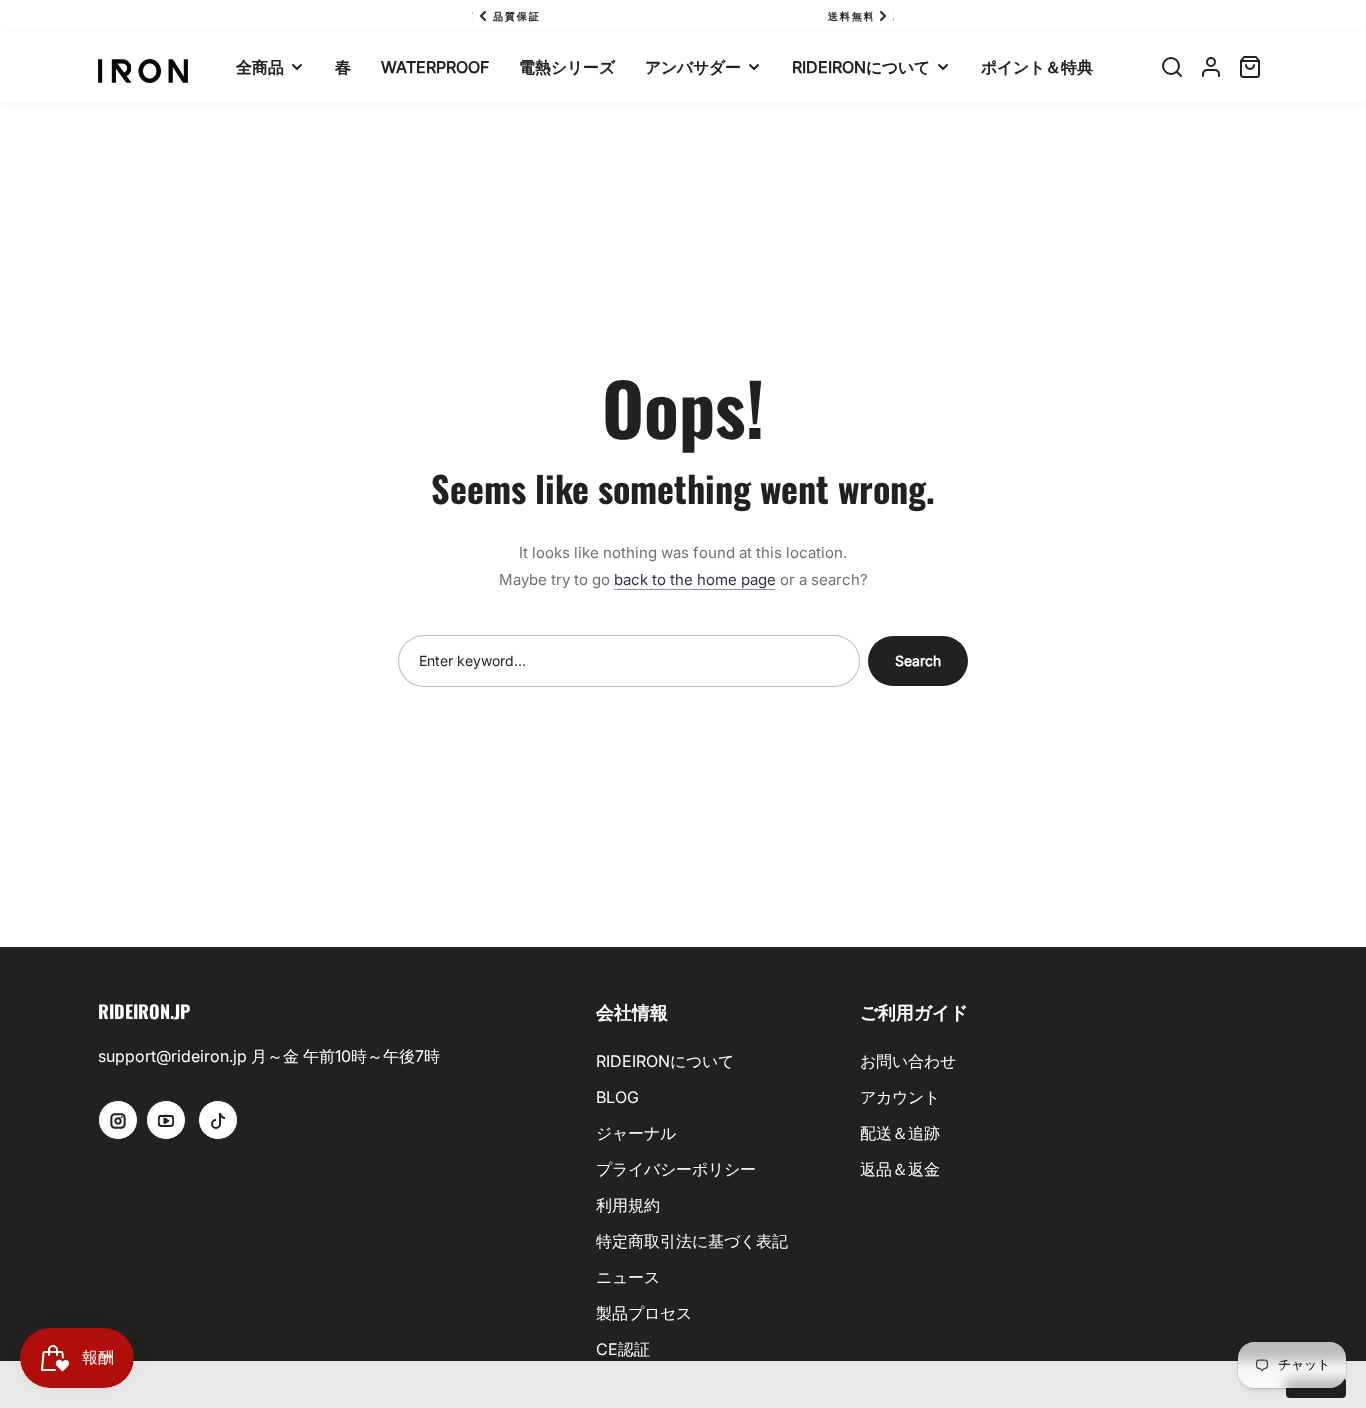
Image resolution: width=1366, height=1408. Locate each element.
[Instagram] (118, 1120)
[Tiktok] (218, 1120)
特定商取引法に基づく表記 (692, 1241)
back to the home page (695, 579)
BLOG (617, 1097)
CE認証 (623, 1349)
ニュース (628, 1277)
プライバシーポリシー (676, 1169)
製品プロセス (644, 1313)
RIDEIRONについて (665, 1061)
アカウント (900, 1097)
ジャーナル (636, 1133)
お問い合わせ (908, 1061)
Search (918, 660)
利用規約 (628, 1205)
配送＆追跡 (900, 1133)
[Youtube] (166, 1120)
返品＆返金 (900, 1169)
